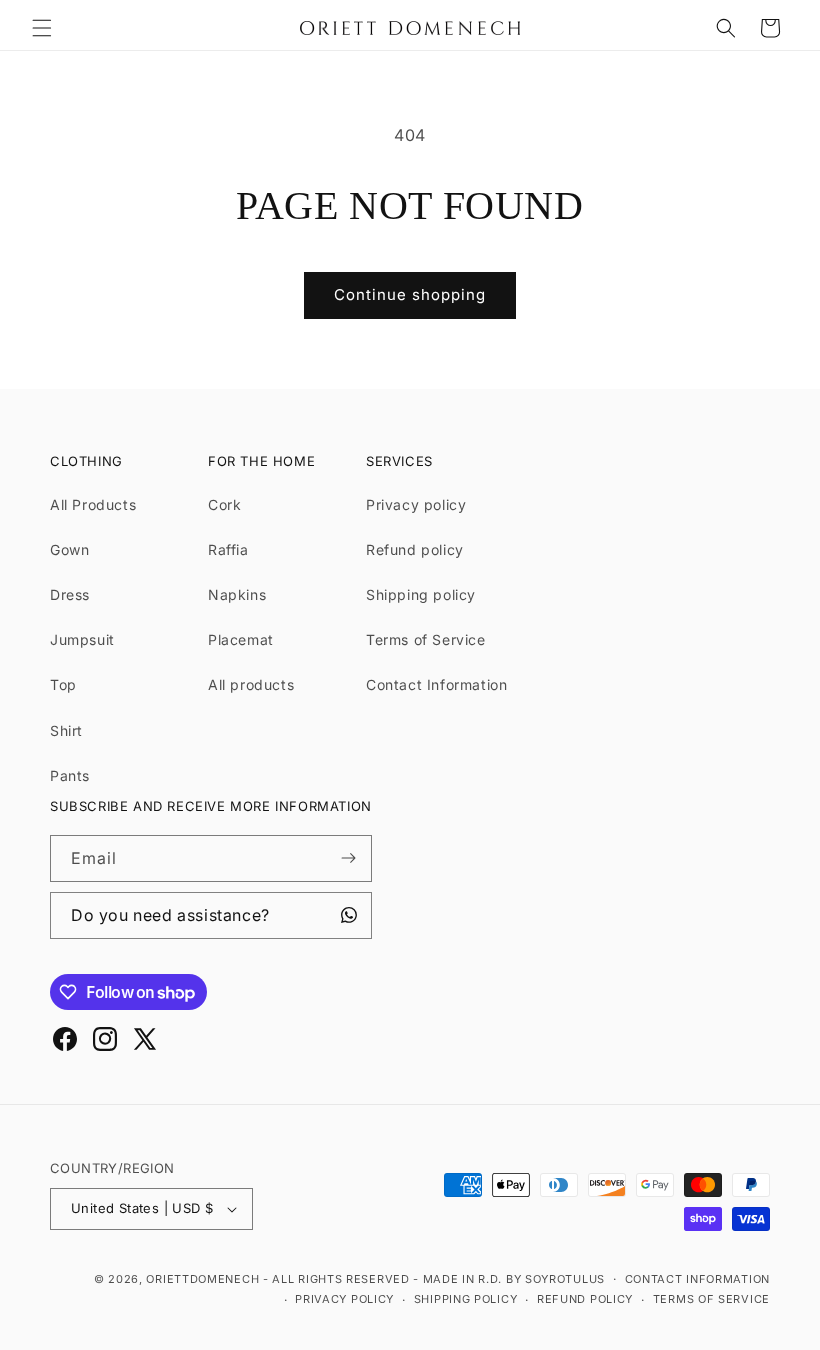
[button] (42, 28)
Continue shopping (410, 294)
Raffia (228, 549)
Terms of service (711, 1299)
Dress (70, 594)
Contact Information (436, 684)
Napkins (237, 594)
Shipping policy (421, 594)
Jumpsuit (82, 639)
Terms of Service (426, 639)
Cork (224, 504)
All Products (93, 504)
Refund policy (415, 549)
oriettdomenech (202, 1279)
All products (251, 684)
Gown (69, 549)
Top (63, 684)
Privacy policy (416, 504)
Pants (70, 775)
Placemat (241, 639)
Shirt (66, 730)
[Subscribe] (349, 858)
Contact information (697, 1279)
